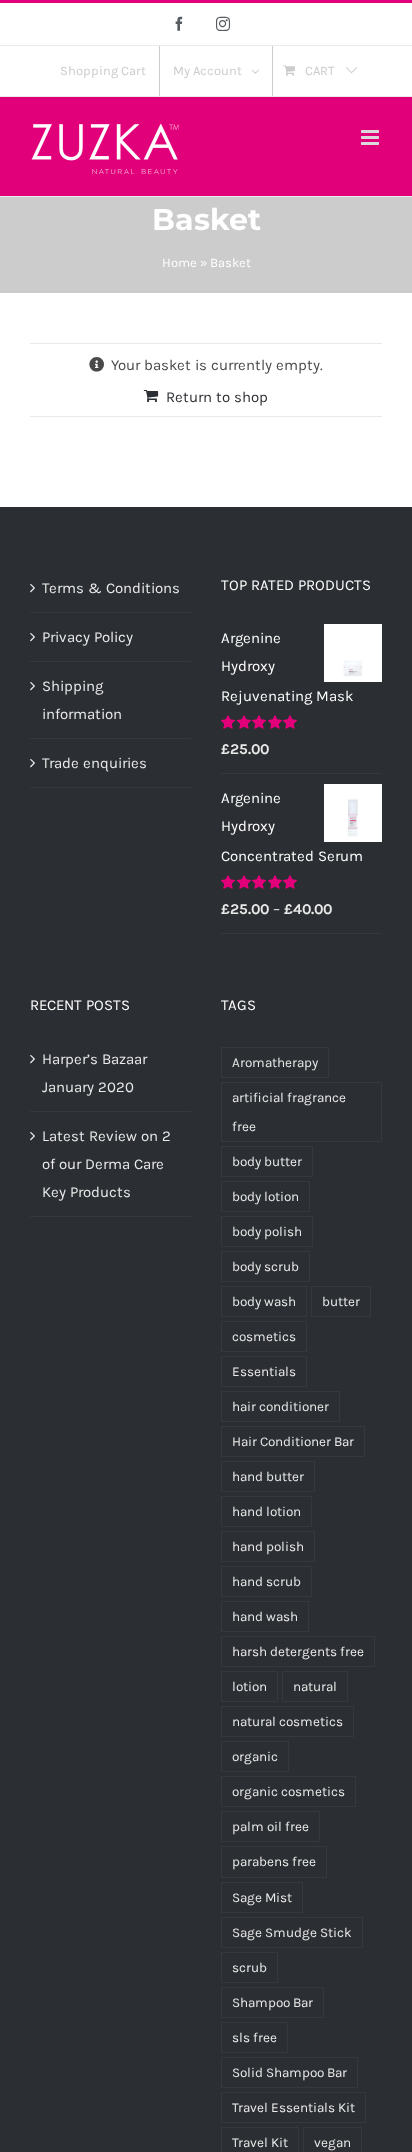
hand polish (268, 1546)
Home (179, 262)
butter (341, 1301)
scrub (249, 1967)
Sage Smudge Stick (292, 1932)
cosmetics (264, 1336)
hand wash (265, 1616)
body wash (264, 1301)
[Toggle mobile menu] (371, 137)
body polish (267, 1231)
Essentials (264, 1371)
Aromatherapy (275, 1062)
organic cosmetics (288, 1791)
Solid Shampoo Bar (289, 2072)
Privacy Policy (87, 637)
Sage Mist (262, 1897)
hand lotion (266, 1511)
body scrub (265, 1266)
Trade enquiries (94, 763)
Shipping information (82, 700)
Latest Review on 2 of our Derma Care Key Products (106, 1164)
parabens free (274, 1861)
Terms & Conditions (111, 588)
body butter (267, 1161)
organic (255, 1756)
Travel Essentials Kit (293, 2107)
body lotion (265, 1196)
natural (315, 1686)
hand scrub (266, 1581)
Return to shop (217, 397)
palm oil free (270, 1826)
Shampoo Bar (272, 2002)
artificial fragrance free (289, 1112)
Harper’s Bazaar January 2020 (94, 1073)
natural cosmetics (287, 1721)
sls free (254, 2037)
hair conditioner (280, 1406)
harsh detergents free (298, 1651)
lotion (249, 1686)
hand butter (268, 1476)
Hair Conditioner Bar (293, 1441)
